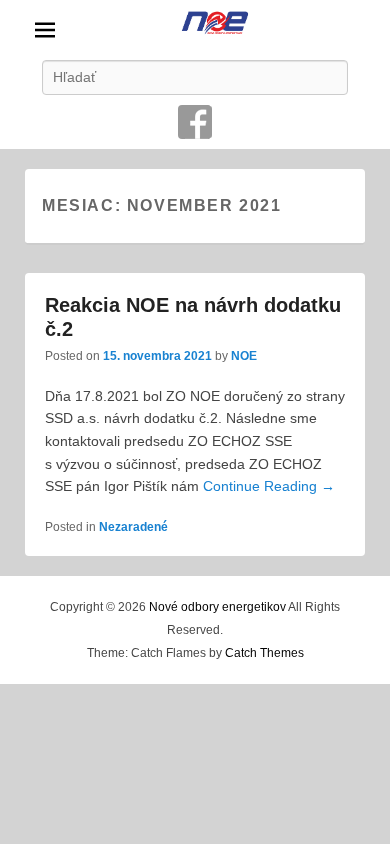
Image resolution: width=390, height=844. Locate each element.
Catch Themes (264, 653)
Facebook (195, 122)
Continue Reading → (269, 486)
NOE (244, 356)
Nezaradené (133, 527)
